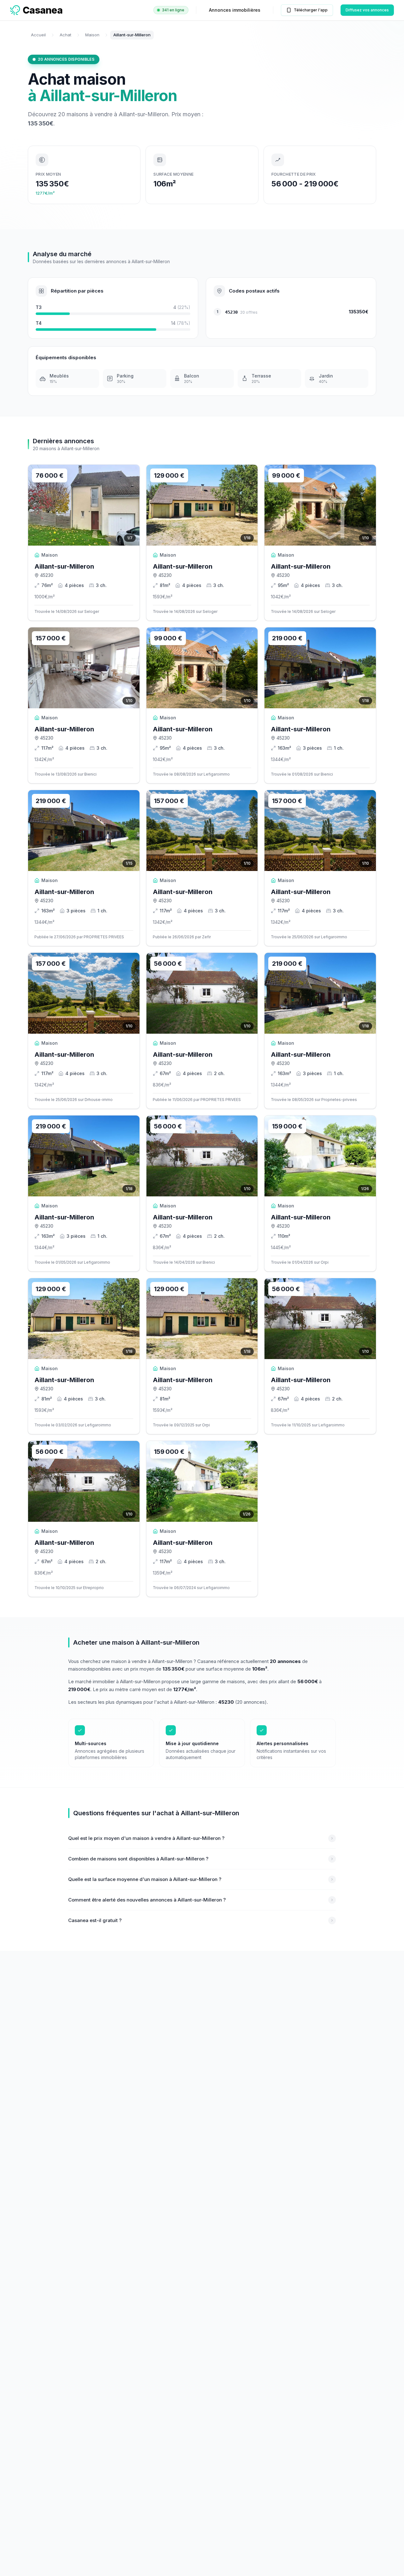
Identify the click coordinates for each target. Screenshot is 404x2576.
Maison (92, 35)
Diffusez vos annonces (367, 10)
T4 (39, 323)
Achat (65, 35)
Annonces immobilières (235, 10)
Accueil (38, 35)
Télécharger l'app (311, 10)
